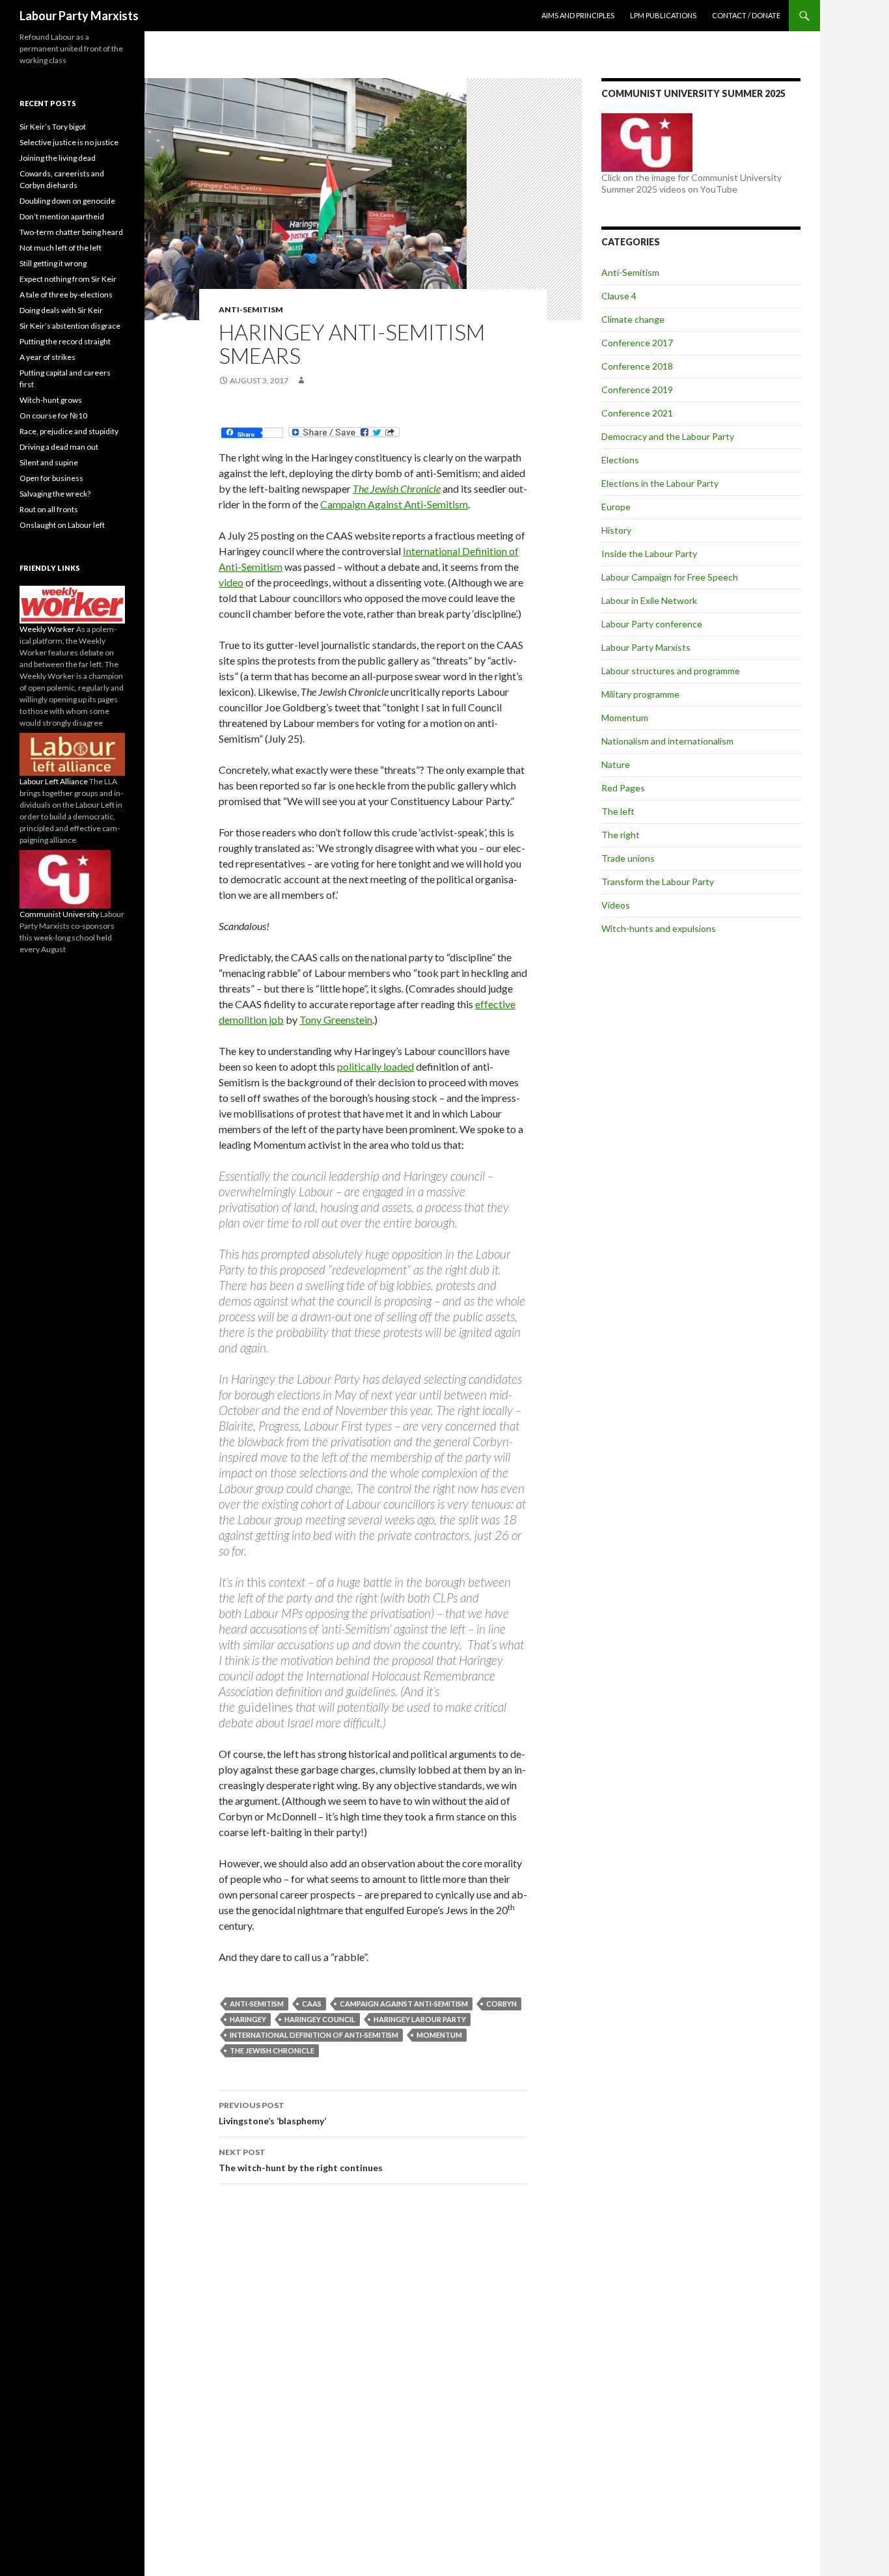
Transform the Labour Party (658, 882)
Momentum (439, 2035)
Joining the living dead (58, 158)
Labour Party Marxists (79, 16)
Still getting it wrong (53, 263)
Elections (620, 460)
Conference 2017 (637, 343)
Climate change (633, 319)
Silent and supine (49, 462)
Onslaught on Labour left (62, 525)
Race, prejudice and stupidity (69, 431)
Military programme (640, 694)
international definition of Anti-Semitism (314, 2035)
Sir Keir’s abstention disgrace (70, 326)
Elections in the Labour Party (660, 483)
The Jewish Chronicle (397, 488)
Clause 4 (619, 296)
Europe (616, 507)
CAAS (312, 2004)
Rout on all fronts (49, 509)
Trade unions (628, 858)
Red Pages (623, 788)
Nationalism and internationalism (667, 741)
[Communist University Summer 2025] (647, 142)
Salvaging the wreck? (55, 494)
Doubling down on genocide (67, 201)
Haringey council (320, 2019)
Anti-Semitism (251, 309)
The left (618, 811)
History (616, 530)
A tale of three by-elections (66, 295)
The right (621, 835)
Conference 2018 (637, 366)
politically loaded (376, 1066)
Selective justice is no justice (69, 142)
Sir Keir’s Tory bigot (53, 127)
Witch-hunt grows (51, 400)
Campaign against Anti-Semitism (404, 2004)
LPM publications (663, 15)
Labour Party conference (652, 624)
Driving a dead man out (59, 447)
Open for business (51, 478)
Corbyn (501, 2004)
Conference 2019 (637, 390)
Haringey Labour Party (420, 2019)
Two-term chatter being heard (71, 232)
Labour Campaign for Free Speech (670, 577)
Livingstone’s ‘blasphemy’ (272, 2113)
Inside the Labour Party (649, 554)
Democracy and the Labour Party (668, 436)
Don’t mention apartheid (62, 216)
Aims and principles (578, 15)
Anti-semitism (257, 2004)
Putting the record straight (65, 341)
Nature (616, 764)
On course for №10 (53, 416)
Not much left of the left (61, 248)
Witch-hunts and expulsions (659, 928)
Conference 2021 (637, 413)
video (231, 582)
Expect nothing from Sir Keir (68, 279)
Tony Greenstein (336, 1020)
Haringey (248, 2019)
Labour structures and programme (671, 671)
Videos (616, 905)
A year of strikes (48, 357)
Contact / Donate (746, 15)
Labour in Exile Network (649, 600)
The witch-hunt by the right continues (301, 2160)
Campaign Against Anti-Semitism (394, 504)
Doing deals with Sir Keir (61, 310)
